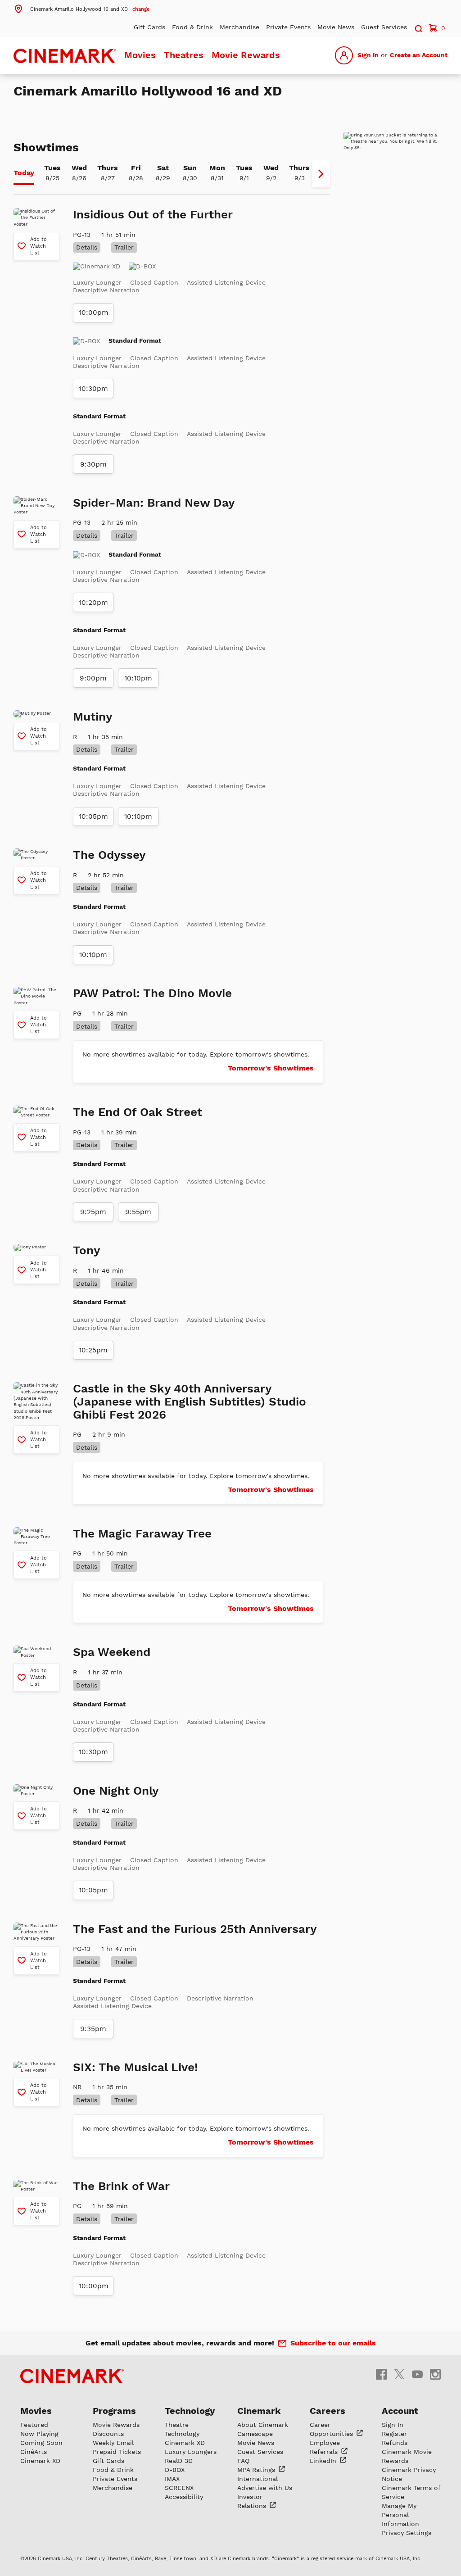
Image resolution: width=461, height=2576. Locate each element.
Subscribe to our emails (333, 2343)
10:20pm (93, 603)
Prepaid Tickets (117, 2452)
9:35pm (93, 2029)
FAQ (243, 2461)
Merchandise (240, 27)
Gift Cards (149, 27)
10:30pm (93, 389)
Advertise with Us (265, 2488)
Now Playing (39, 2434)
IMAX (172, 2479)
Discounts (108, 2434)
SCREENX (179, 2488)
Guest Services (384, 27)
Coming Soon (41, 2443)
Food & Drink (192, 27)
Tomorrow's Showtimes (271, 1068)
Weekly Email (113, 2443)
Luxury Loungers (191, 2452)
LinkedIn (324, 2461)
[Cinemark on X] (399, 2374)
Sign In (368, 55)
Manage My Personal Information (400, 2515)
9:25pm (93, 1212)
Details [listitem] (87, 247)
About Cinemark (263, 2425)
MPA (257, 2470)
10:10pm (138, 678)
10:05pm (93, 816)
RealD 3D (179, 2461)
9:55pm (138, 1212)
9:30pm (93, 464)
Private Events (288, 27)
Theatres (184, 55)
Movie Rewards (246, 55)
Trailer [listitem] (124, 247)
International (258, 2479)
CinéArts (34, 2452)
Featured (34, 2425)
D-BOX (175, 2470)
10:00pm (94, 313)
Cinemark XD (40, 2461)
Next (321, 174)
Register (394, 2434)
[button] (81, 9)
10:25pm (93, 1350)
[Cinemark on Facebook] (381, 2374)
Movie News (336, 27)
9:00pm (93, 678)
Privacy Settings (407, 2533)
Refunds (395, 2443)
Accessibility (184, 2497)
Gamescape (255, 2434)
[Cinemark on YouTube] (417, 2374)
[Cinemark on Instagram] (435, 2374)
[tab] (24, 174)
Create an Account (419, 55)
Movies (140, 55)
